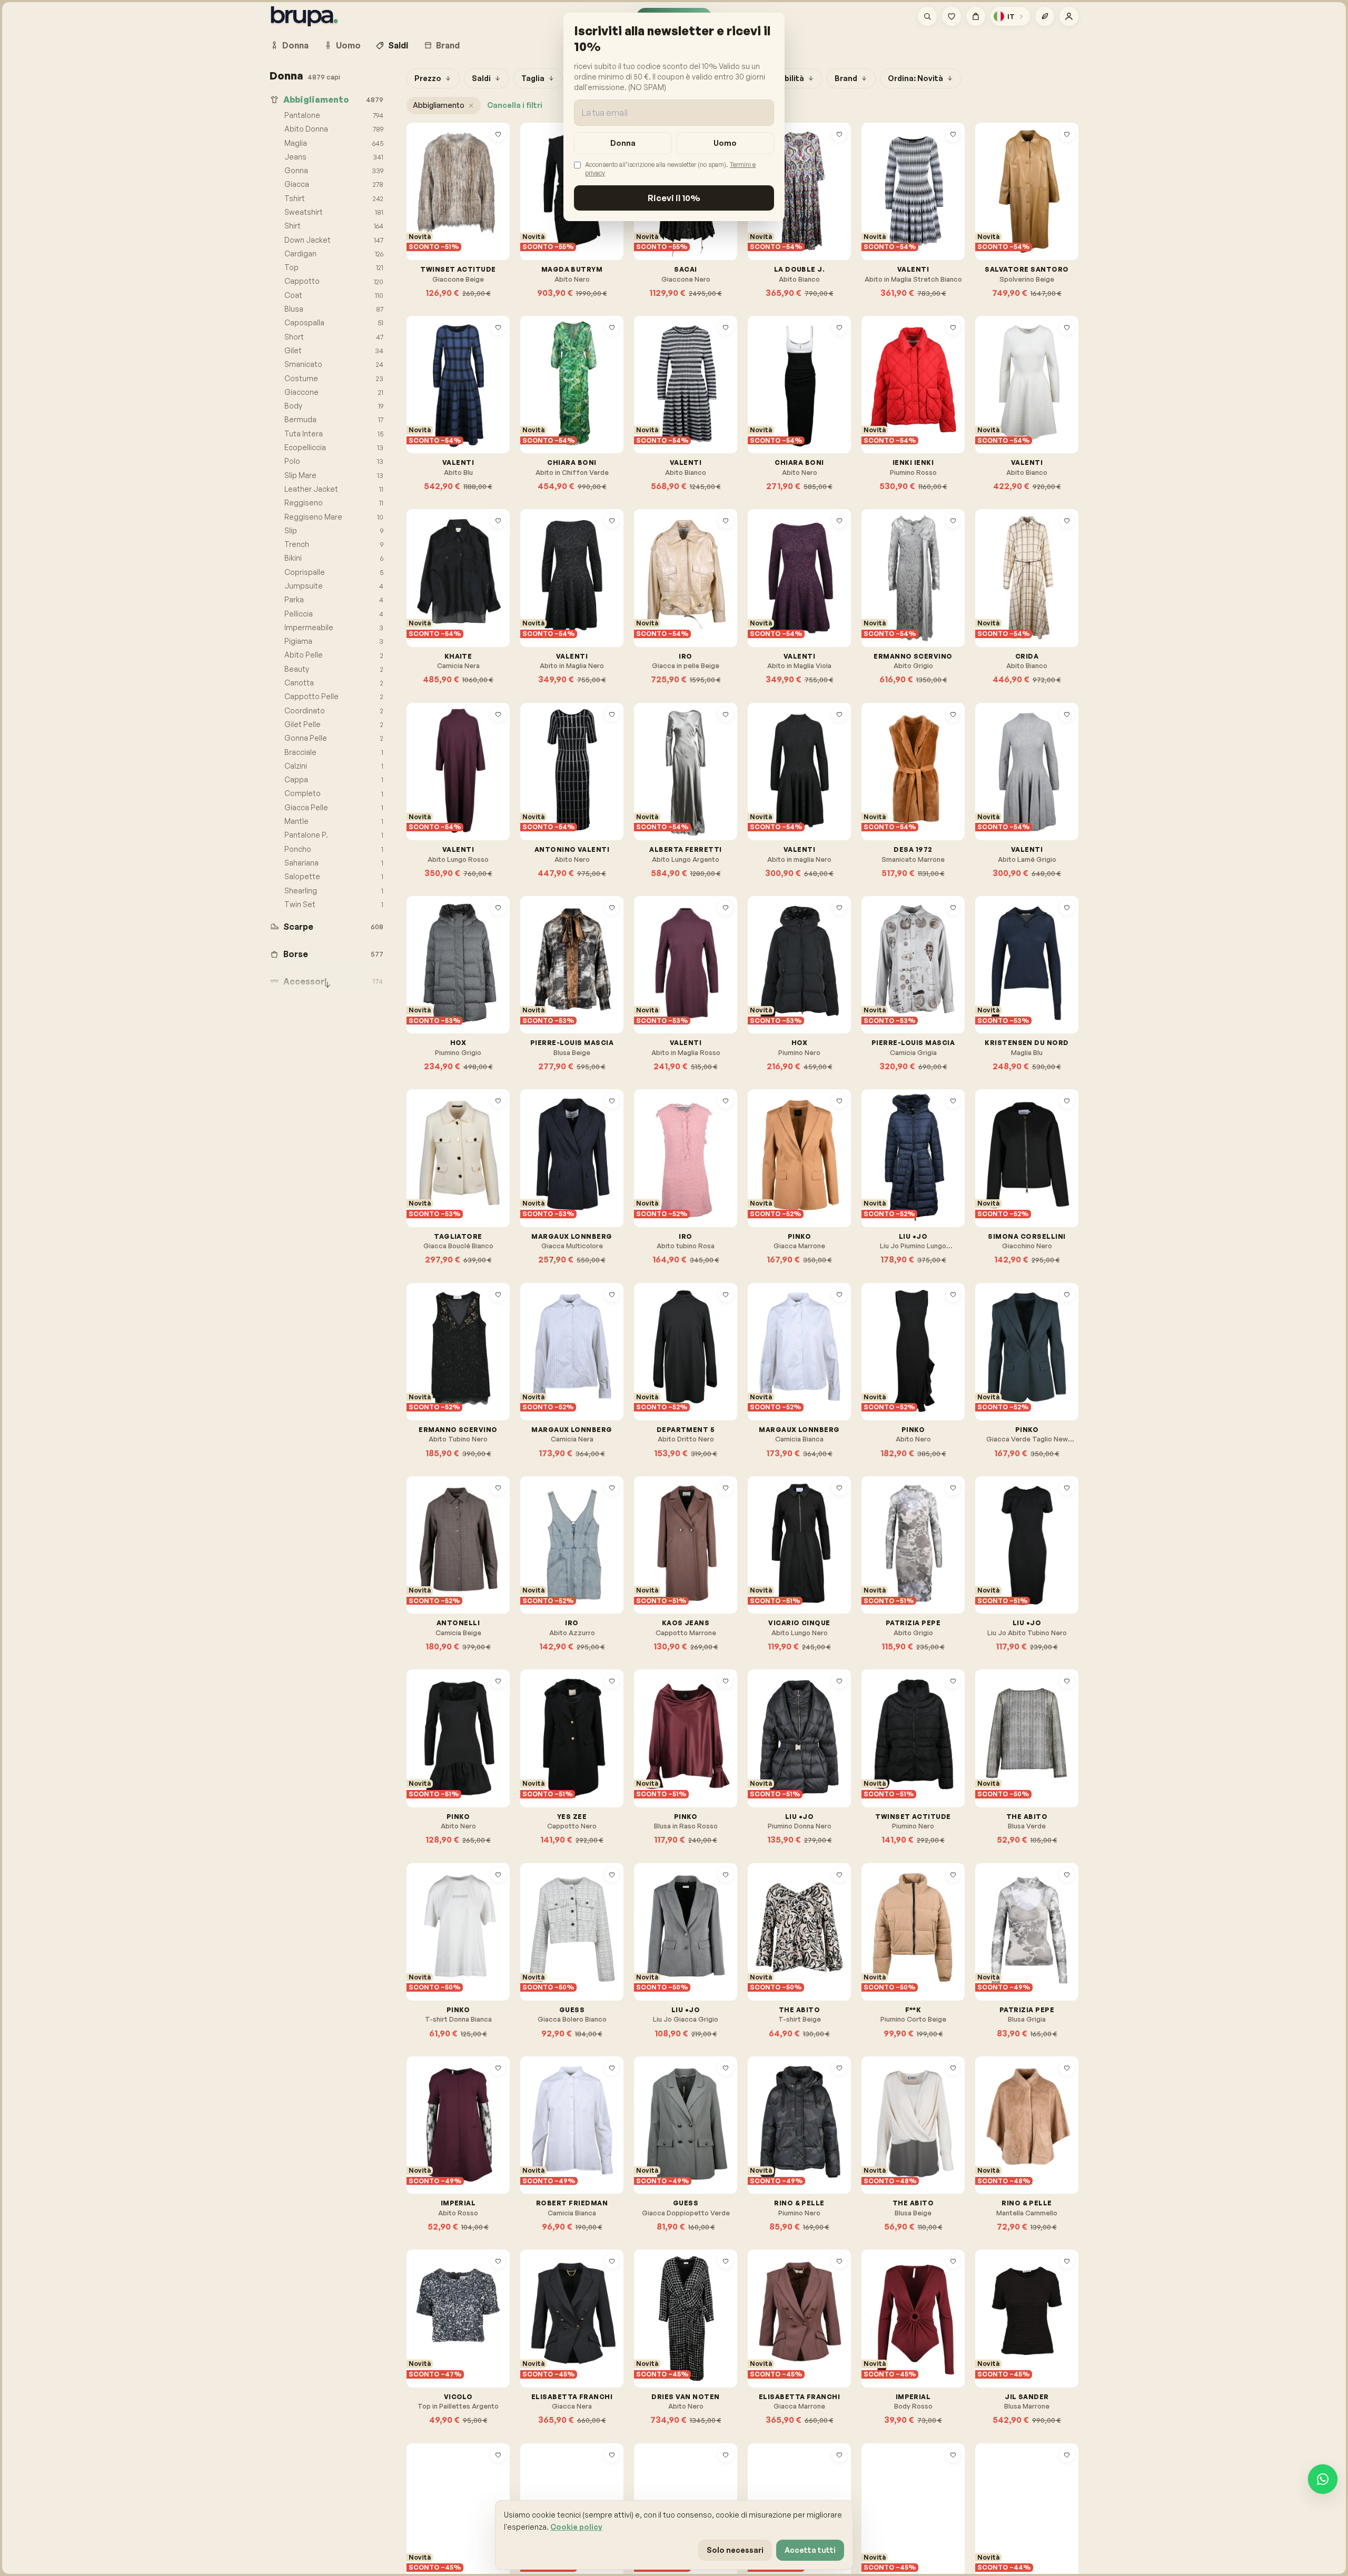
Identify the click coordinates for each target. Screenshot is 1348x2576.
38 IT (541, 404)
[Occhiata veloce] (498, 151)
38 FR (656, 597)
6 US (427, 597)
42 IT (908, 210)
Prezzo (428, 78)
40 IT (883, 210)
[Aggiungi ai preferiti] (498, 134)
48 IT (821, 1177)
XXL (593, 1757)
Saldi (398, 45)
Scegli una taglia (464, 235)
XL (573, 1757)
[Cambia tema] (1045, 16)
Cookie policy (576, 2527)
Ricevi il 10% (674, 198)
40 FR (568, 1371)
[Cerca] (927, 16)
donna (623, 143)
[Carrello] (976, 16)
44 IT (997, 210)
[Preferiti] (951, 16)
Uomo (348, 45)
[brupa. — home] (304, 16)
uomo (725, 143)
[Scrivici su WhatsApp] (1323, 2479)
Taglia (533, 78)
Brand (448, 45)
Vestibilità (785, 78)
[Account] (1069, 16)
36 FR (542, 210)
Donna (295, 45)
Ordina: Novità (915, 78)
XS (424, 790)
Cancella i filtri (515, 105)
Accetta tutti (810, 2550)
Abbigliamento (439, 105)
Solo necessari (735, 2550)
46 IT (795, 1177)
